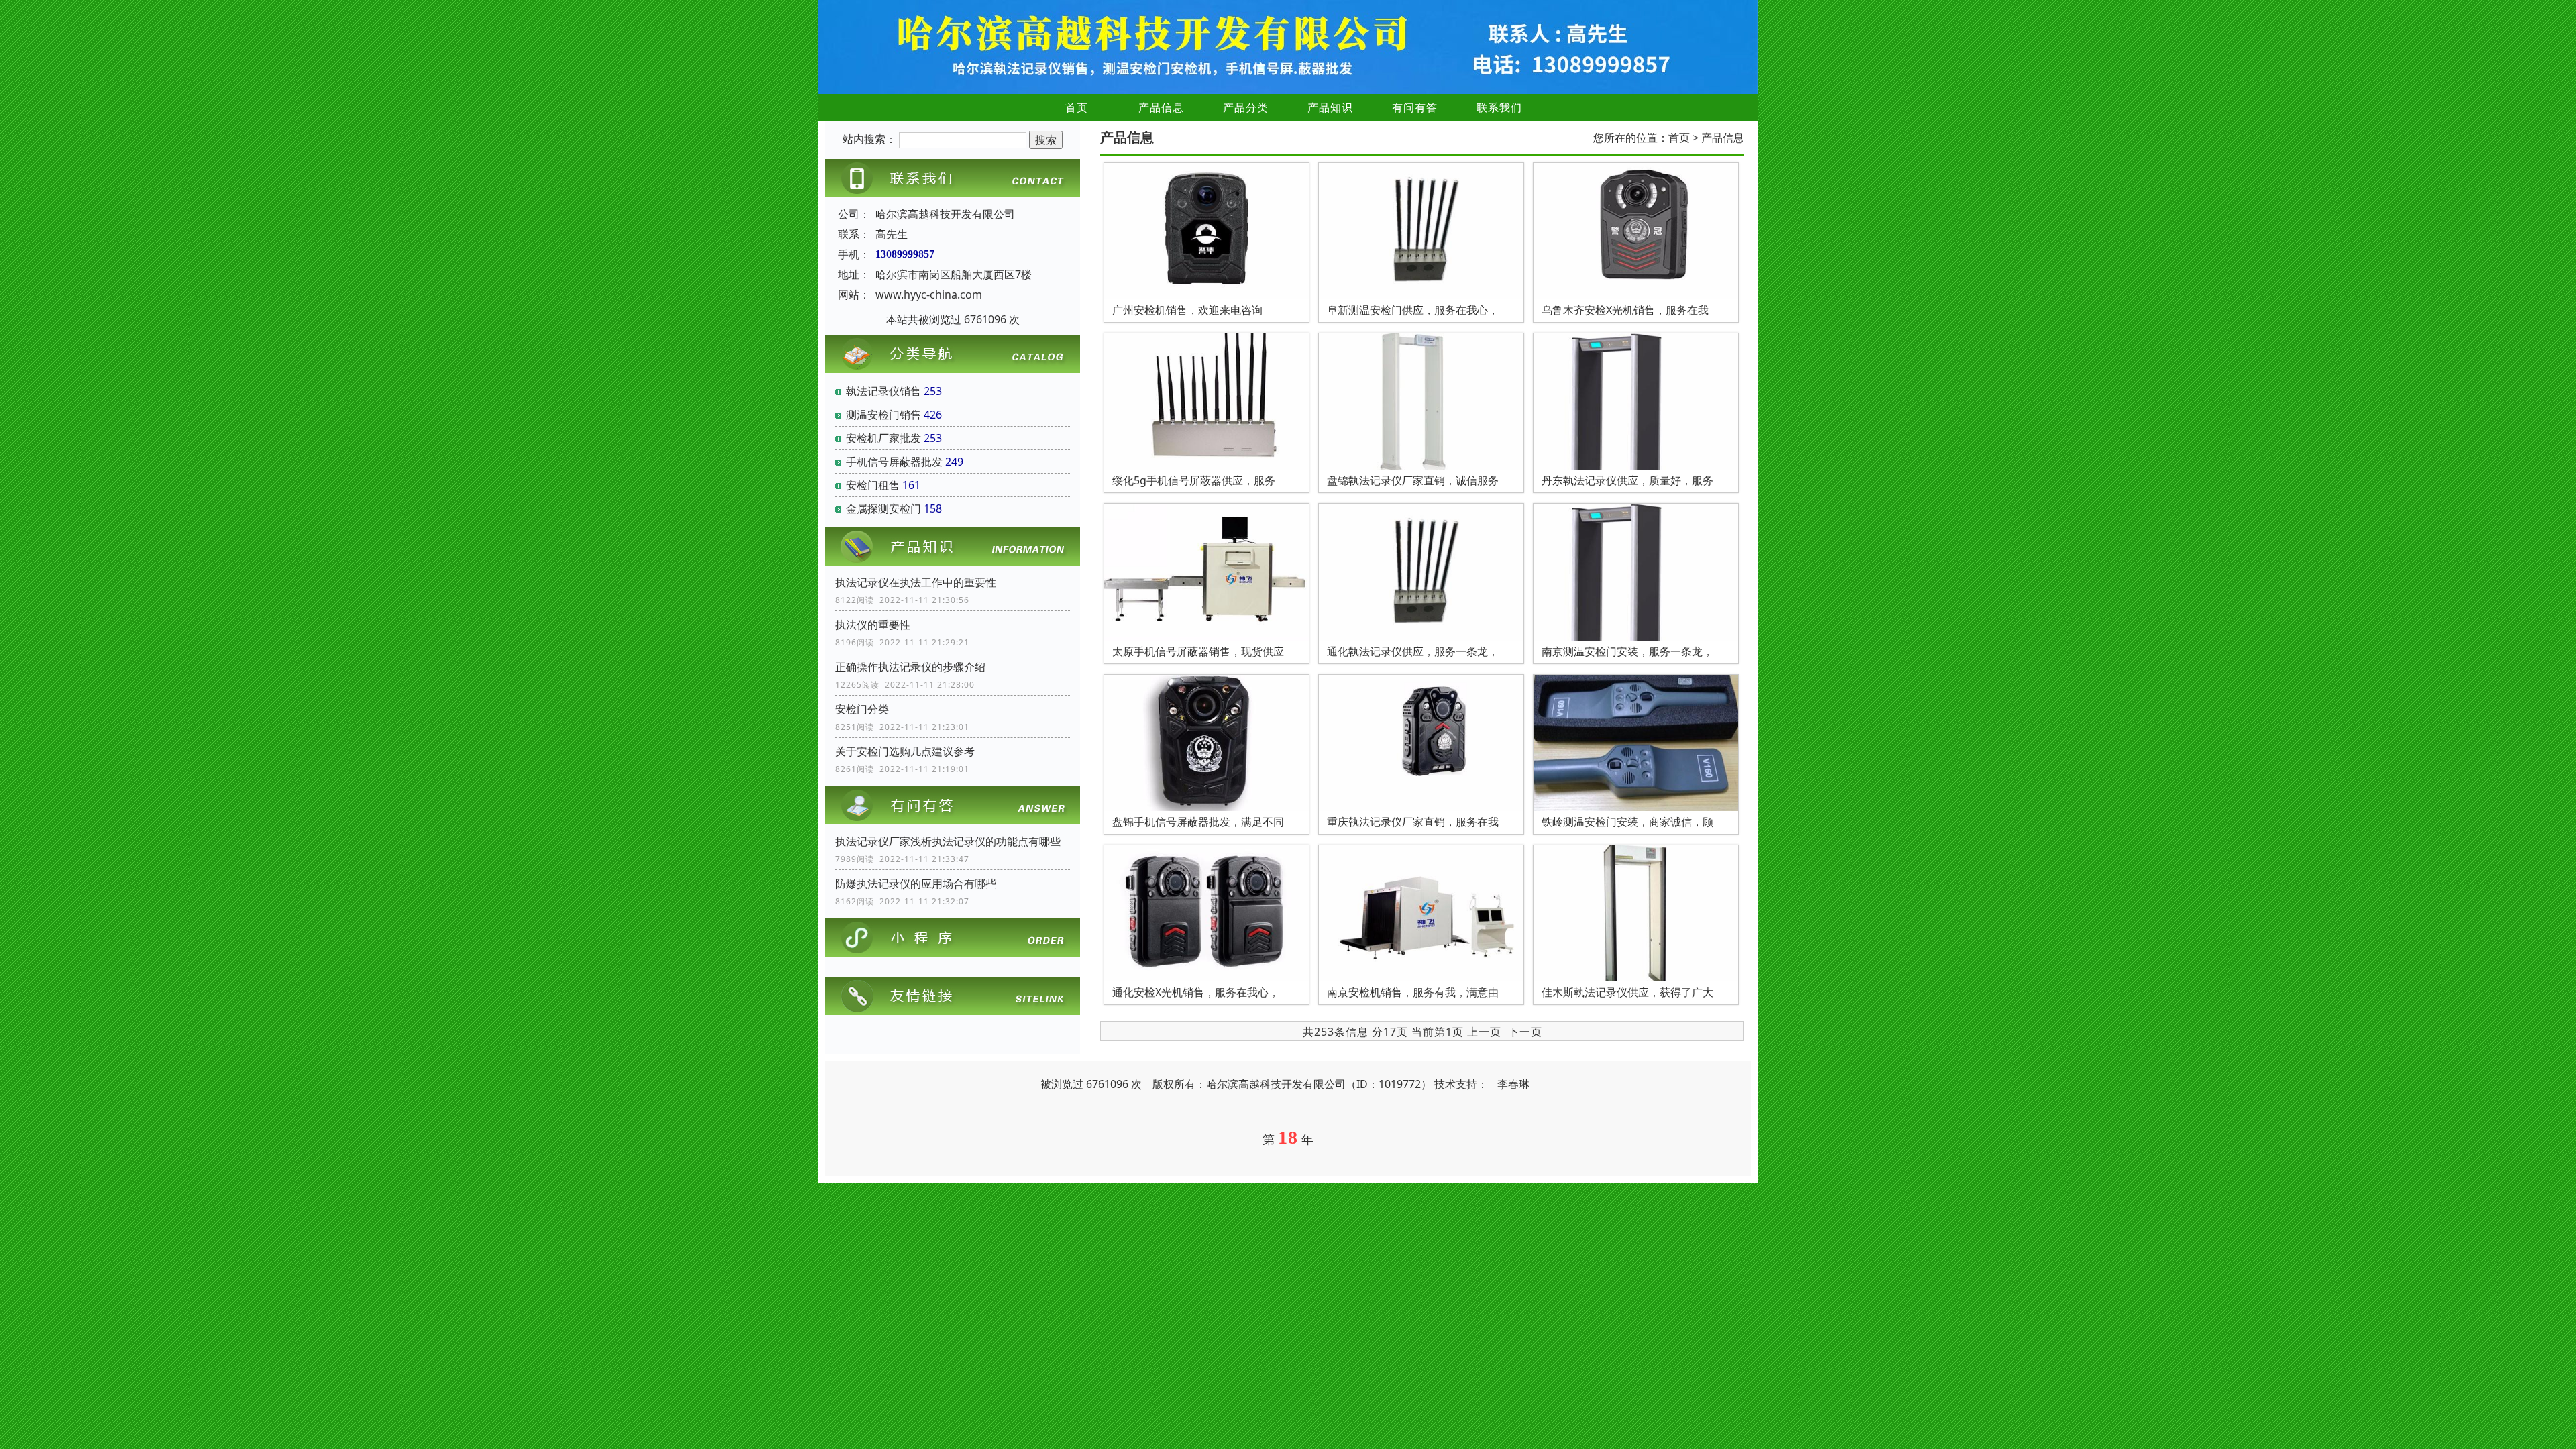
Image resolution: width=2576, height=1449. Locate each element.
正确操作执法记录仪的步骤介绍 (910, 667)
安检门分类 (862, 709)
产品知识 (1330, 107)
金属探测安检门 (883, 508)
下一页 (1525, 1032)
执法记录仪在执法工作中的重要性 (916, 582)
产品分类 (1246, 107)
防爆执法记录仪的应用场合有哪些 (916, 883)
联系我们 (1499, 107)
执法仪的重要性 (873, 625)
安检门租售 (873, 485)
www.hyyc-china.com (929, 294)
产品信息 (1161, 107)
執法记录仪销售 (883, 391)
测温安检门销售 (883, 415)
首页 (1077, 107)
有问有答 (1415, 107)
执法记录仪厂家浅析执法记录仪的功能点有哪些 (948, 841)
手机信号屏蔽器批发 (894, 462)
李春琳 (1513, 1084)
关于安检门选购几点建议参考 (905, 751)
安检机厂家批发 (883, 438)
